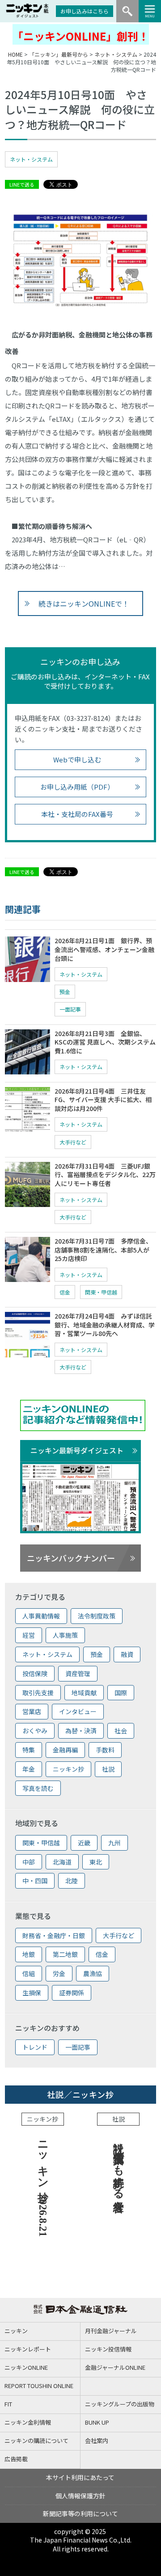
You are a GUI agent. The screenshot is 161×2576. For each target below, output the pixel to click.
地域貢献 (84, 1693)
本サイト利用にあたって (80, 2477)
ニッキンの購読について (36, 2441)
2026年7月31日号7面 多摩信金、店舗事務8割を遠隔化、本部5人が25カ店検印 (103, 1250)
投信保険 (35, 1673)
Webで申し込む (77, 759)
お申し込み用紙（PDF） (77, 787)
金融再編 (65, 1750)
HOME (15, 54)
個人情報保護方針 (80, 2496)
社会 (121, 1731)
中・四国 (35, 1881)
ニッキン (16, 2331)
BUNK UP (97, 2422)
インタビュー (78, 1711)
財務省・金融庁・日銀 (54, 1935)
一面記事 (70, 1009)
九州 (114, 1843)
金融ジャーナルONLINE (115, 2367)
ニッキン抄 (68, 1769)
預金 (65, 992)
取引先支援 (38, 1693)
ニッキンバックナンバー (71, 1558)
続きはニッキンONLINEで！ (84, 603)
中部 (29, 1862)
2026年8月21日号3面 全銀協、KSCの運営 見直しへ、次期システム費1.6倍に (105, 1042)
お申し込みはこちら (85, 11)
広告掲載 (16, 2459)
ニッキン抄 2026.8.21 (43, 2186)
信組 (29, 1973)
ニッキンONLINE (26, 2367)
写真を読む (38, 1788)
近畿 (84, 1843)
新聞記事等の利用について (80, 2514)
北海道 (62, 1862)
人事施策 (65, 1635)
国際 (121, 1693)
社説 (108, 1769)
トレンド (35, 2047)
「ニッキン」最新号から (59, 54)
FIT (8, 2404)
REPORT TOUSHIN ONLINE (39, 2386)
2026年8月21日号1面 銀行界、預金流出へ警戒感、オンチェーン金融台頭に (104, 949)
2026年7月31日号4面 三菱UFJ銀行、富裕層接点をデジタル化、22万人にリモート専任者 (105, 1175)
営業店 (32, 1711)
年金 (29, 1769)
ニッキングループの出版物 (120, 2404)
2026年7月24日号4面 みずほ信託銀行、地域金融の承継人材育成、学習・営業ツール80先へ (105, 1325)
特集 (29, 1750)
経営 (29, 1635)
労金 (59, 1973)
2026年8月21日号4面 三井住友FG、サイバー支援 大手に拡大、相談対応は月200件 (103, 1100)
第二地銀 (65, 1954)
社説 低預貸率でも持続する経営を (119, 2170)
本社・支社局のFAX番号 (77, 814)
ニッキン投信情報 (108, 2349)
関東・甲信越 (101, 1292)
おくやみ (35, 1731)
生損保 (32, 1993)
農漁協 (93, 1973)
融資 (127, 1654)
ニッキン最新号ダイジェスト (77, 1450)
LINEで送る (22, 184)
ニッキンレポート (28, 2349)
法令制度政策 (97, 1616)
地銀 (29, 1954)
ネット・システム (116, 54)
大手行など (73, 1142)
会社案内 (97, 2441)
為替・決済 (81, 1731)
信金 (65, 1292)
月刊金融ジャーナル (111, 2331)
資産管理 (78, 1673)
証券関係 (72, 1993)
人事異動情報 (41, 1616)
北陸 (72, 1881)
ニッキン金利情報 (28, 2422)
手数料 (105, 1750)
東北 (96, 1862)
